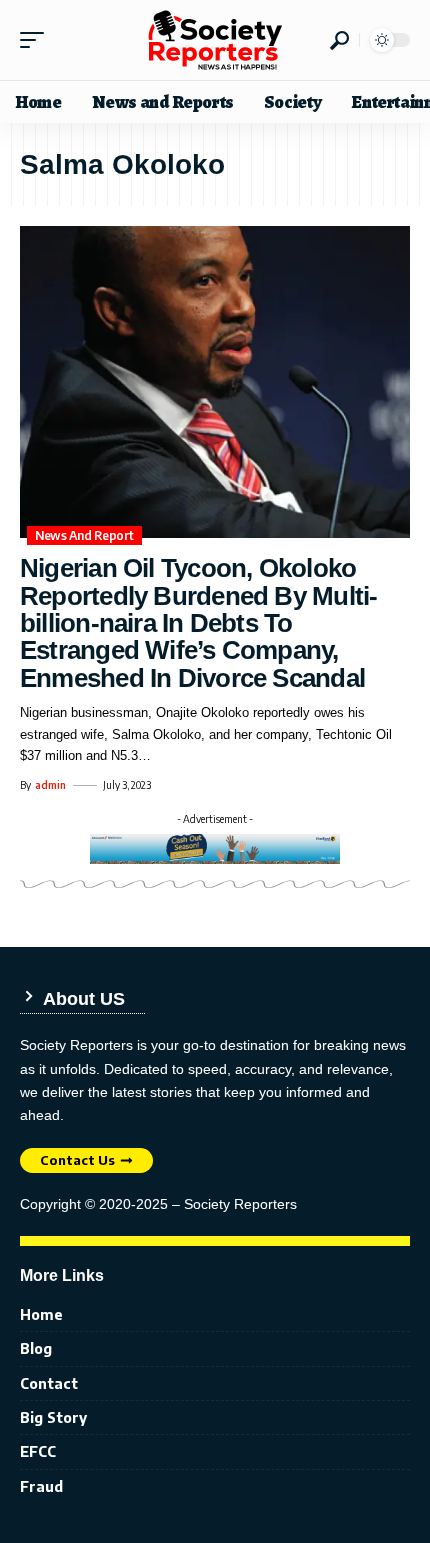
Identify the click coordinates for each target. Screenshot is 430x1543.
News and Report (84, 535)
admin (50, 785)
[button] (37, 40)
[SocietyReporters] (215, 40)
